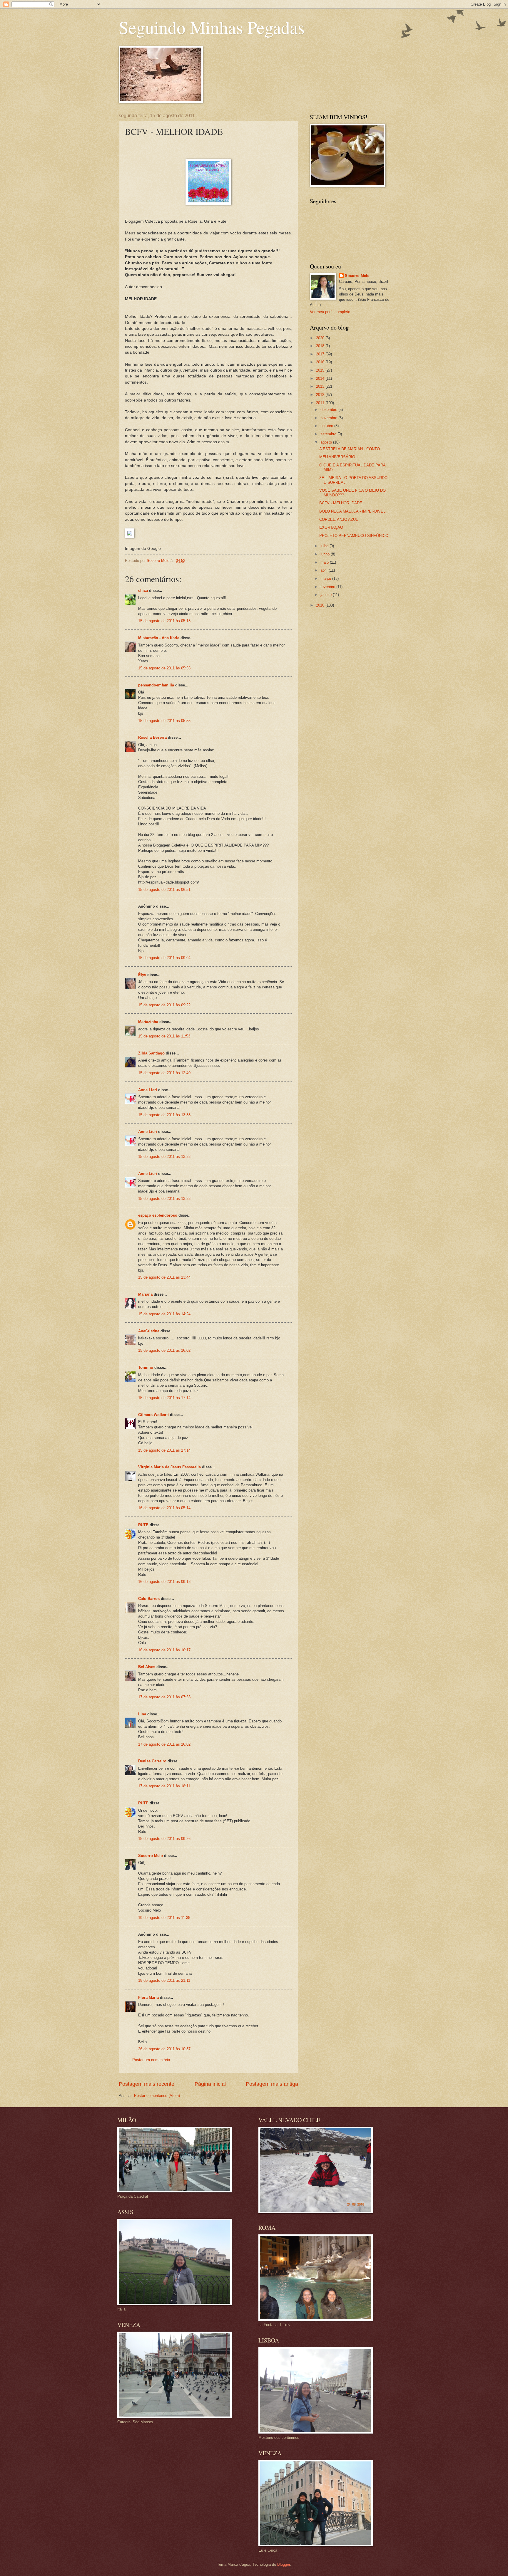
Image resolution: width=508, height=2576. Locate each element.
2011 (321, 403)
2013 (321, 386)
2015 (321, 370)
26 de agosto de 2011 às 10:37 (164, 2049)
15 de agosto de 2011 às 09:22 (164, 1005)
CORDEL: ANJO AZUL (339, 519)
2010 (321, 605)
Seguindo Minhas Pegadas (212, 27)
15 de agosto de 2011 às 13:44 (164, 1277)
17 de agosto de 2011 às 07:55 (164, 1697)
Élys (142, 975)
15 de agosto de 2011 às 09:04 (164, 958)
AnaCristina (149, 1331)
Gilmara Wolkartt (153, 1415)
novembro (329, 418)
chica (143, 591)
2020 (321, 338)
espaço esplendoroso (158, 1215)
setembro (329, 434)
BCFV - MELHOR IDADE (341, 503)
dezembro (329, 410)
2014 (321, 378)
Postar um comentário (151, 2060)
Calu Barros (149, 1599)
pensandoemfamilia (156, 685)
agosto (327, 442)
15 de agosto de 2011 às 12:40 (164, 1073)
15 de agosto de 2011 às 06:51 (164, 890)
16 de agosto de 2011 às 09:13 (164, 1582)
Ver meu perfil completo (330, 312)
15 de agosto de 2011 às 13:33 (164, 1115)
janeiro (327, 595)
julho (325, 546)
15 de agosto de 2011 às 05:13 (164, 621)
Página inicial (210, 2084)
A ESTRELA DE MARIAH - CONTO (350, 449)
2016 (321, 362)
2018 (321, 346)
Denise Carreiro (152, 1761)
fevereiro (328, 587)
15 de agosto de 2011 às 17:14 (164, 1398)
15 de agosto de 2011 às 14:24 (164, 1314)
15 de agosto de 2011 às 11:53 (164, 1036)
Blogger (284, 2564)
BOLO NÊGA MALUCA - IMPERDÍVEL (352, 511)
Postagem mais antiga (272, 2084)
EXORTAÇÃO (331, 527)
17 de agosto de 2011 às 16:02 (164, 1744)
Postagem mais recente (147, 2084)
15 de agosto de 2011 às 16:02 (164, 1350)
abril (325, 570)
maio (325, 562)
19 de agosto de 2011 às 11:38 (164, 1918)
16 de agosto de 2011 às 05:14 (164, 1508)
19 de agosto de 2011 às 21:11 (164, 1980)
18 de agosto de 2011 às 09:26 (164, 1839)
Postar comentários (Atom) (157, 2096)
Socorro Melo (151, 1856)
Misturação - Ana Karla (159, 638)
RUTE (143, 1525)
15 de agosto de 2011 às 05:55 (164, 668)
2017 (321, 354)
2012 (321, 395)
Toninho (146, 1367)
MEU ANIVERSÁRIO (337, 457)
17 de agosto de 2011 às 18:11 (164, 1786)
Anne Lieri (148, 1090)
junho (326, 554)
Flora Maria (148, 1998)
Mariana (145, 1294)
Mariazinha (148, 1022)
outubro (327, 426)
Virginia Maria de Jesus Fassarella (169, 1467)
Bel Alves (147, 1667)
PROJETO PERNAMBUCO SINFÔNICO (354, 536)
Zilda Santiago (151, 1053)
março (326, 578)
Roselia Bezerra (152, 737)
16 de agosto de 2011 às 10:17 (164, 1650)
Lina (142, 1714)
